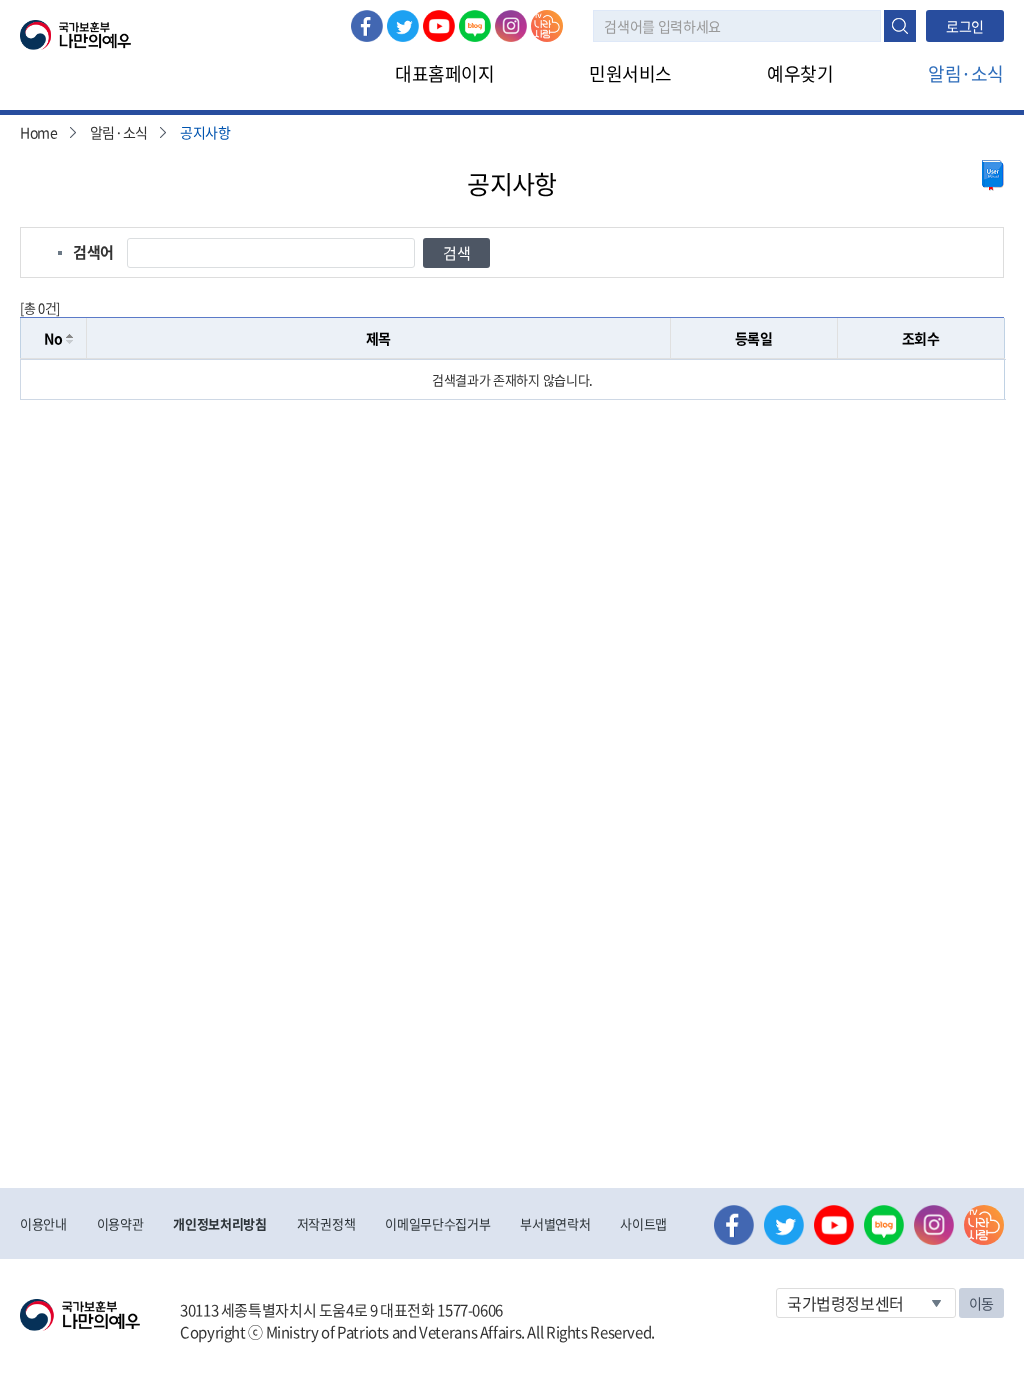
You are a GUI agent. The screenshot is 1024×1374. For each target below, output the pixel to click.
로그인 (965, 26)
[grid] (512, 379)
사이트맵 (643, 1223)
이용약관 (120, 1223)
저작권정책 (326, 1223)
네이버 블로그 (475, 26)
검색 (900, 26)
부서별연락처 (555, 1223)
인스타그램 (511, 26)
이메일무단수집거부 (437, 1223)
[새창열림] (993, 175)
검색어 (93, 252)
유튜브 (439, 26)
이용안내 (43, 1223)
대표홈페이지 (444, 73)
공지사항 (205, 132)
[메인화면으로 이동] (75, 33)
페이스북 (367, 26)
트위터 (403, 26)
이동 (981, 1303)
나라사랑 (547, 26)
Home (39, 132)
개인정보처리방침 (219, 1223)
